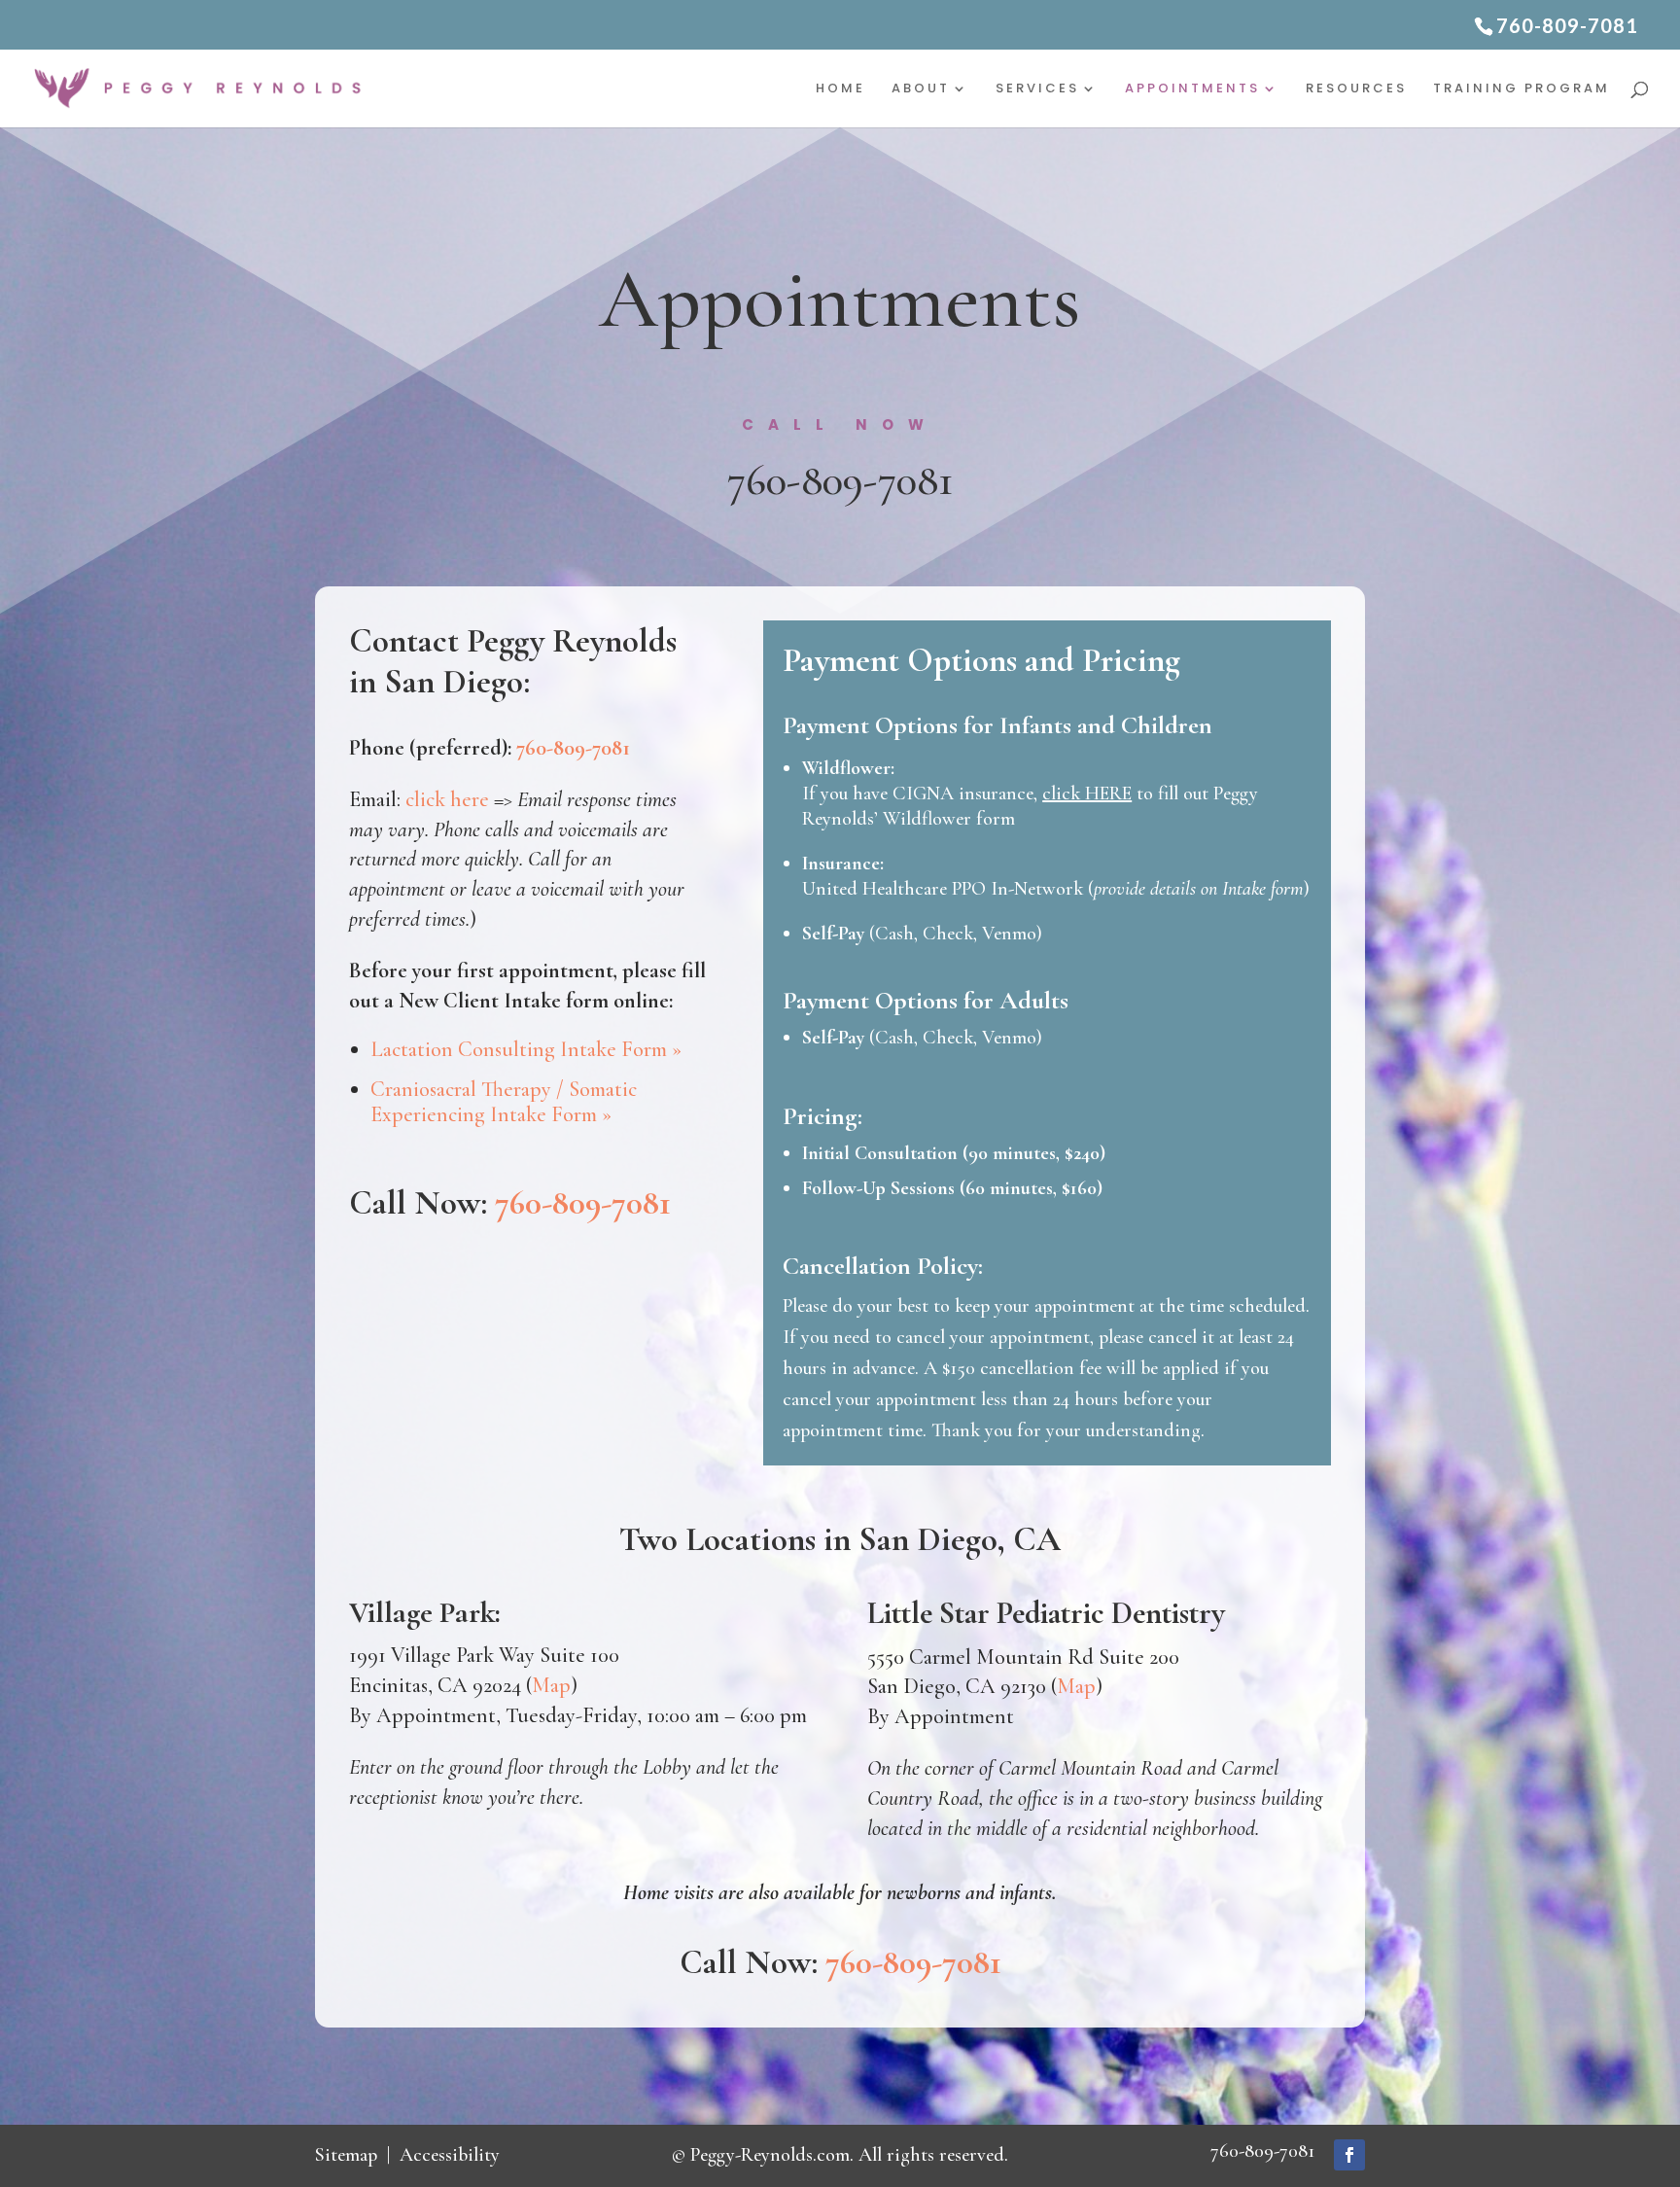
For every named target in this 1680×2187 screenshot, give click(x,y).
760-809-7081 (840, 480)
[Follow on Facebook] (1349, 2155)
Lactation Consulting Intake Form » (526, 1049)
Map (551, 1685)
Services (1037, 89)
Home (840, 89)
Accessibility (450, 2155)
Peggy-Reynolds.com (770, 2155)
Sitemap (346, 2155)
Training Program (1522, 89)
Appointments (1192, 89)
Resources (1356, 89)
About (921, 89)
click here (447, 799)
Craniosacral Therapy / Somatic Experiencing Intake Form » (504, 1102)
